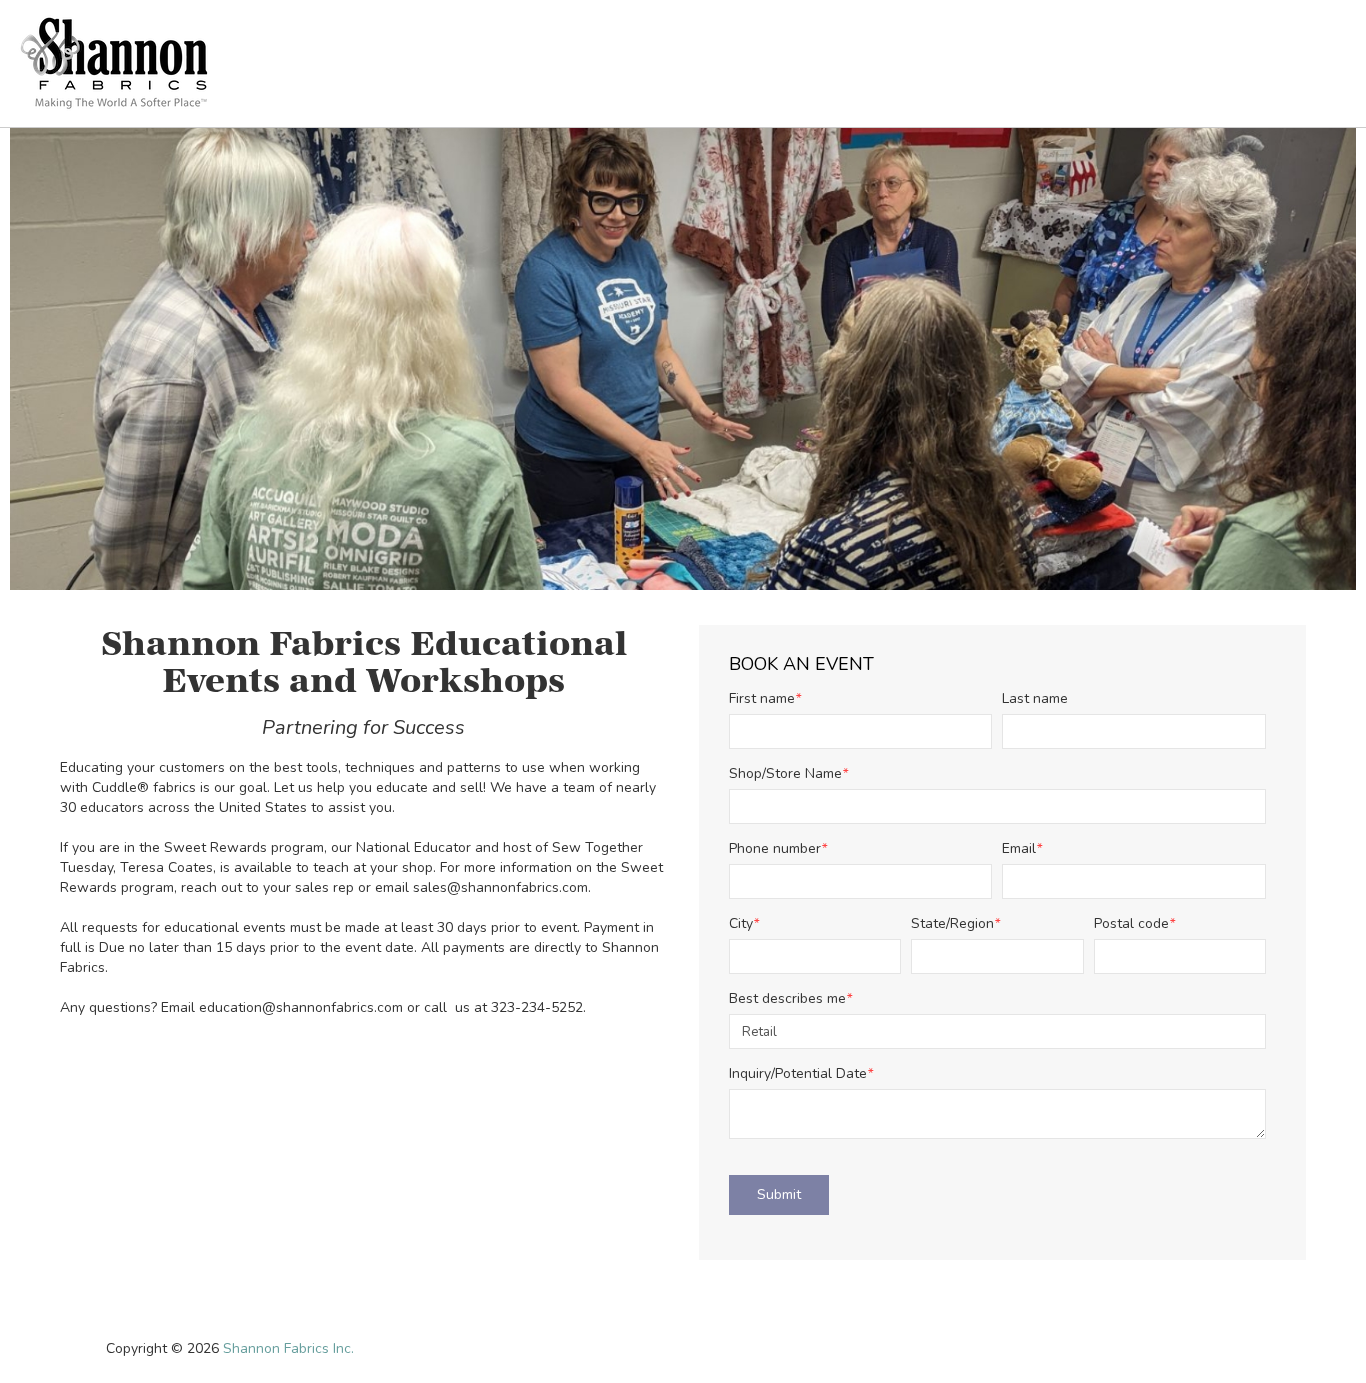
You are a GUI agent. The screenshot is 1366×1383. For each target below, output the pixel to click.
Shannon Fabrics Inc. (288, 1348)
